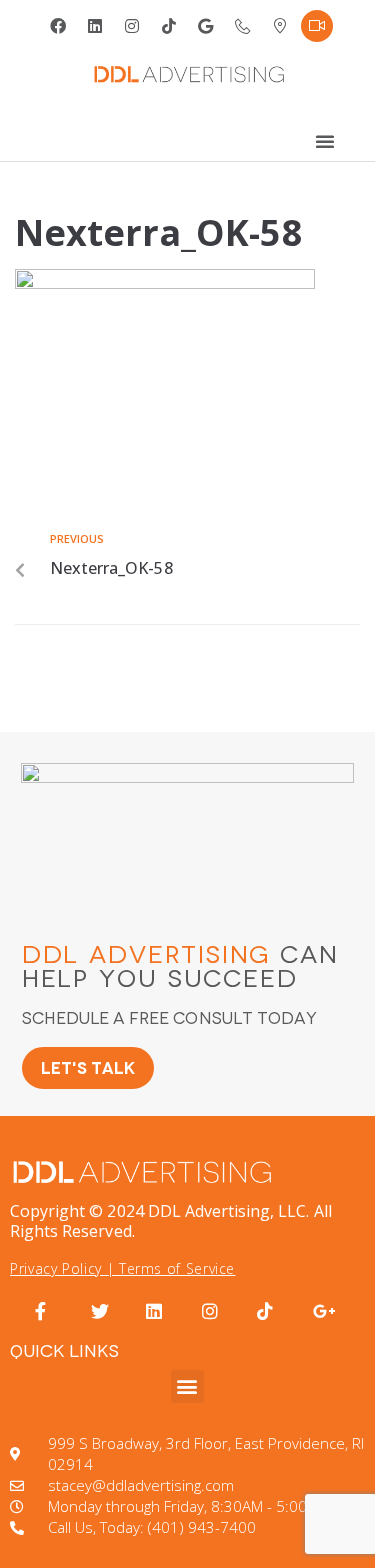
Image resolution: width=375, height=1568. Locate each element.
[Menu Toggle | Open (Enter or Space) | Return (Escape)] (325, 141)
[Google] (206, 26)
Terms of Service (177, 1268)
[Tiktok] (169, 26)
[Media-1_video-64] (317, 26)
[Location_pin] (280, 26)
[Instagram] (132, 26)
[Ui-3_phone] (243, 26)
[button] (187, 1386)
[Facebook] (58, 26)
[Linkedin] (95, 26)
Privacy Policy (56, 1268)
